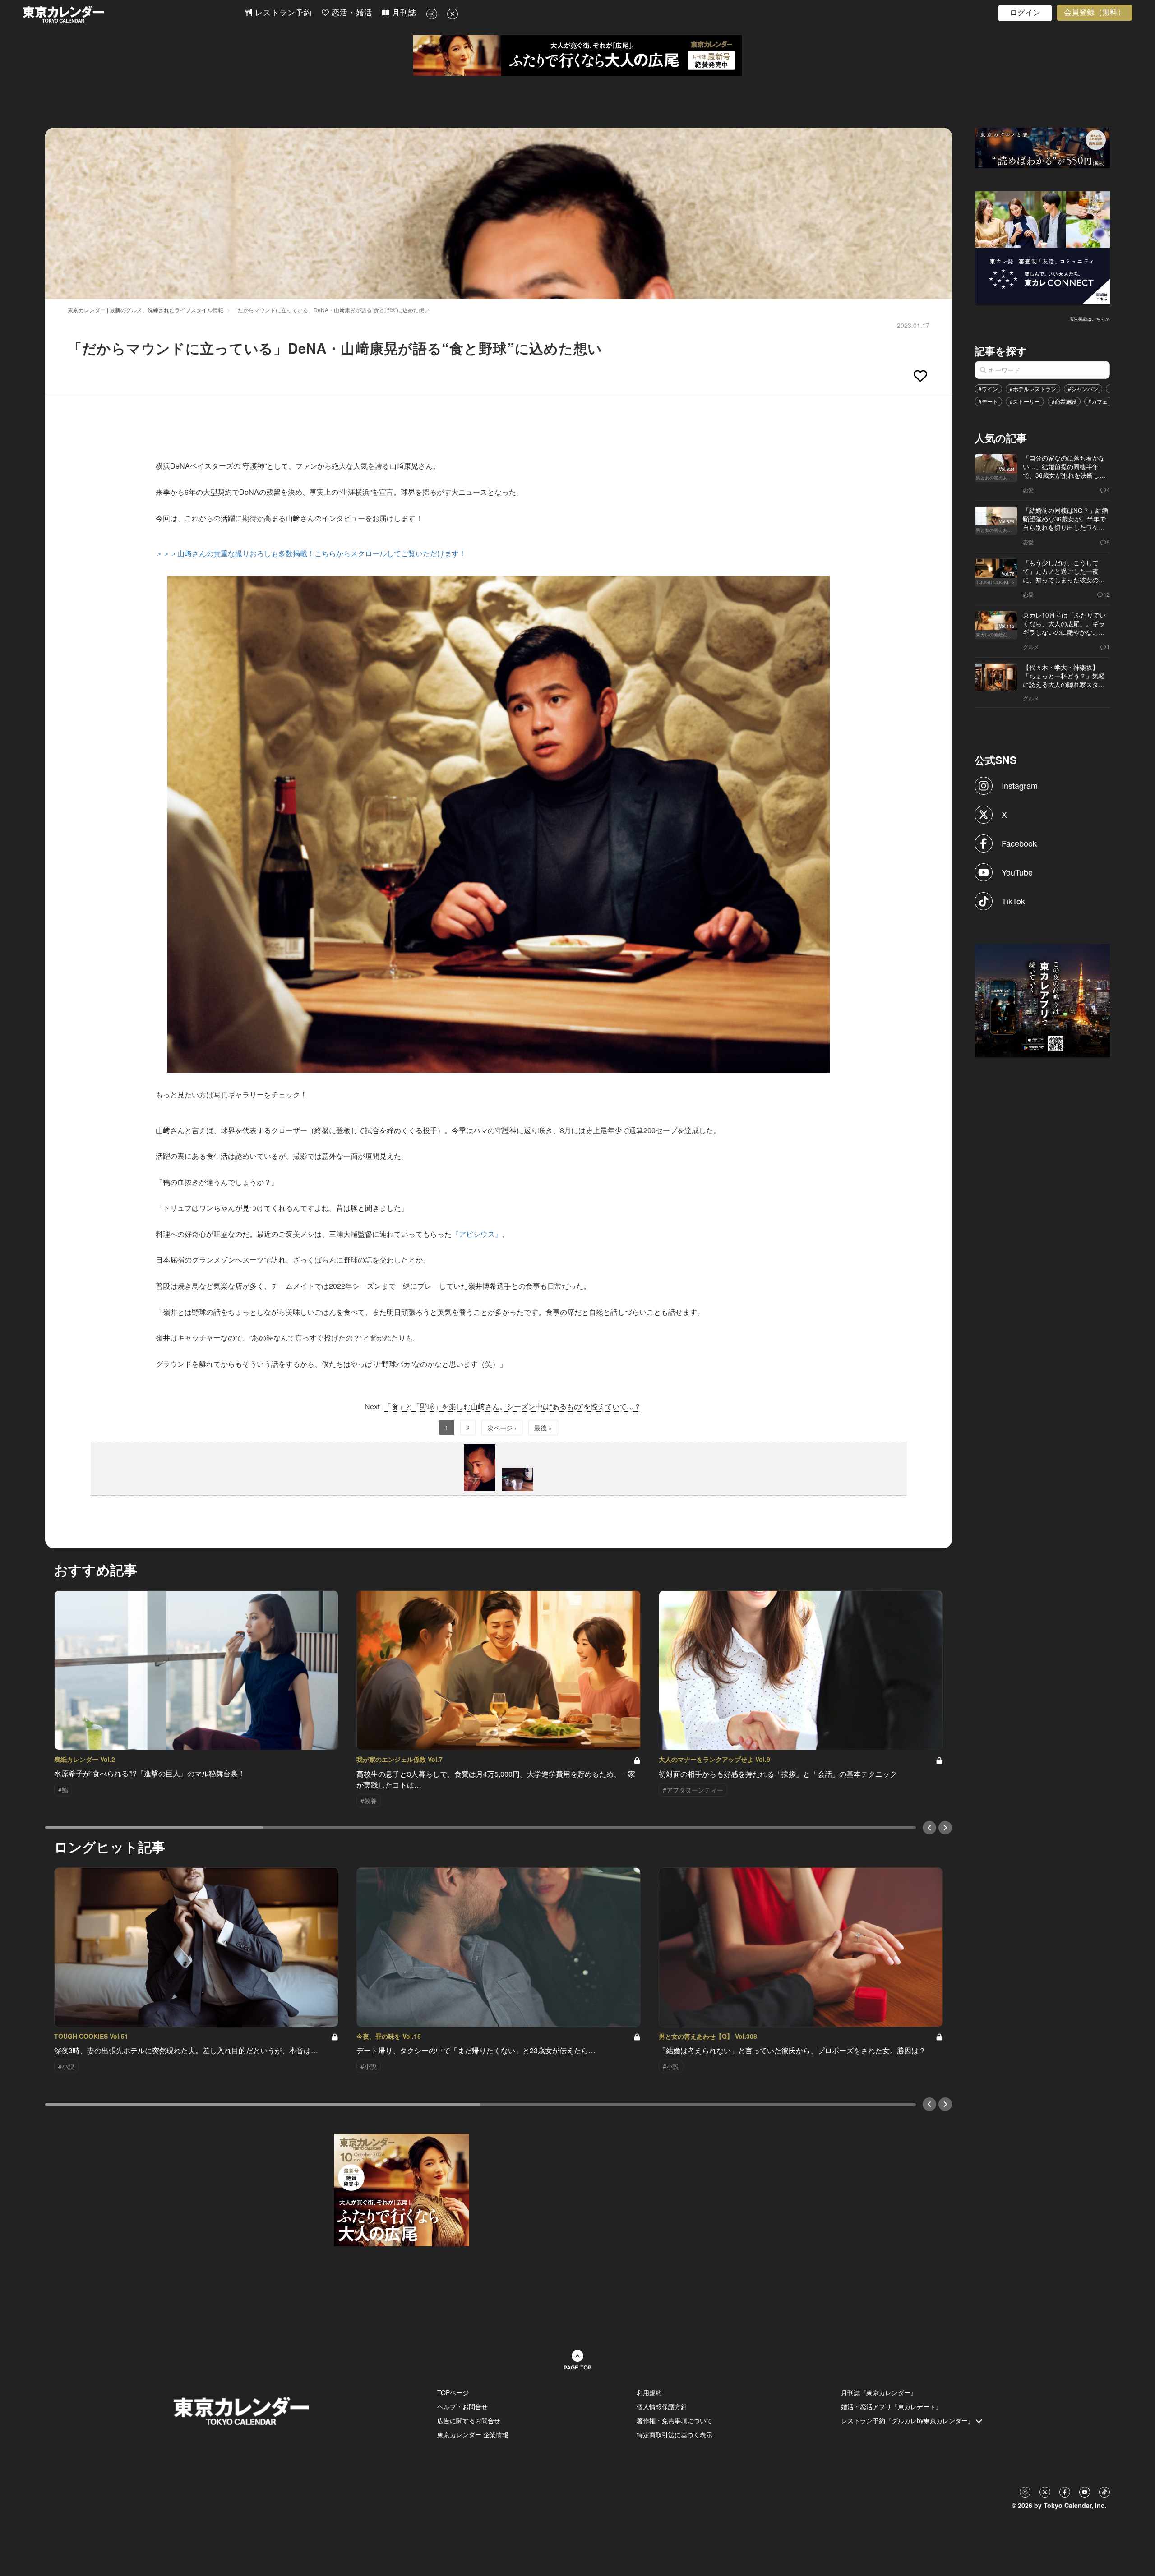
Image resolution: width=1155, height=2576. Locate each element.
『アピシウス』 (477, 1234)
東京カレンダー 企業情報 (473, 2434)
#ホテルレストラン (1033, 389)
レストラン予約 (282, 13)
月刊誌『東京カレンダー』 (879, 2392)
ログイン (1025, 13)
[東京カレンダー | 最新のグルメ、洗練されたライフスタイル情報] (134, 14)
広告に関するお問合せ (469, 2420)
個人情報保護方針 (662, 2406)
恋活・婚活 (351, 13)
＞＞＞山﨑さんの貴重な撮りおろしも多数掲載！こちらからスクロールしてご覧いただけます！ (311, 553)
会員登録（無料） (1095, 12)
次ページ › (502, 1428)
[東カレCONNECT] (1043, 247)
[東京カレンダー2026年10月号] (402, 2189)
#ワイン (988, 389)
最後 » (543, 1428)
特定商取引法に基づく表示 (675, 2434)
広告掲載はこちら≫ (1090, 319)
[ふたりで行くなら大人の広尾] (577, 55)
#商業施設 (1064, 401)
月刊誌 (403, 13)
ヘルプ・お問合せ (462, 2406)
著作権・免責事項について (675, 2420)
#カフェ (1098, 401)
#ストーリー (1025, 401)
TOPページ (453, 2392)
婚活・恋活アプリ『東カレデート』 (892, 2406)
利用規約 (649, 2392)
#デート (988, 401)
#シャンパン (1083, 389)
